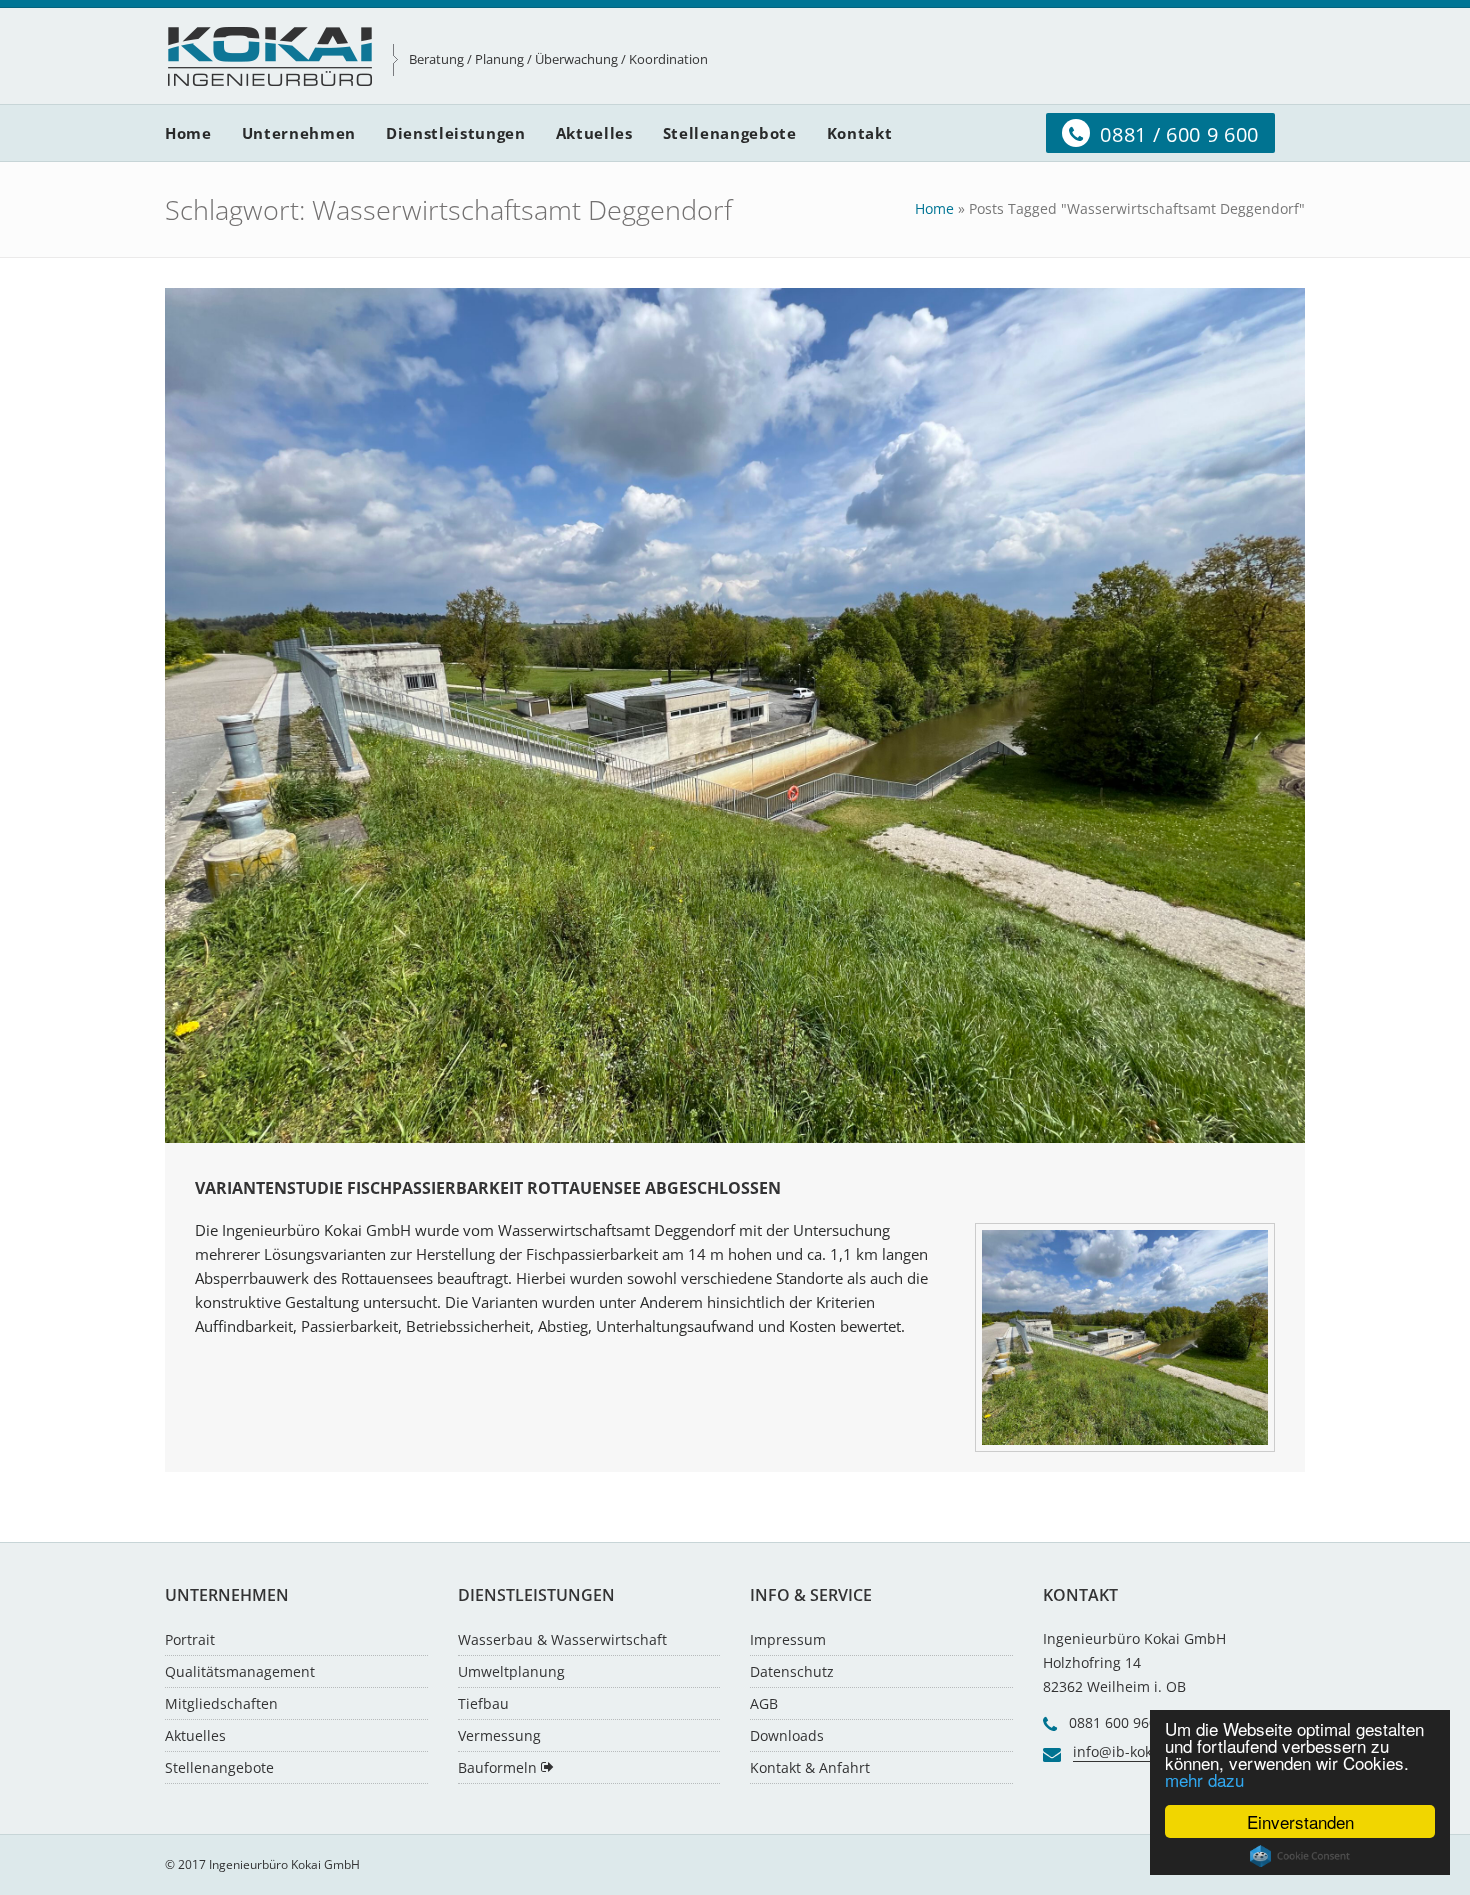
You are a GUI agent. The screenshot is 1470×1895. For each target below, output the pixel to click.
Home (934, 208)
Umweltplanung (511, 1671)
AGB (764, 1703)
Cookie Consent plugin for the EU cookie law (1300, 1856)
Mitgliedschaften (221, 1703)
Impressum (788, 1639)
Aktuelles (195, 1735)
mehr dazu (1204, 1779)
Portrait (190, 1639)
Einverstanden (1300, 1821)
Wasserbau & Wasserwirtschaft (562, 1639)
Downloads (787, 1735)
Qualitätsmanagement (240, 1671)
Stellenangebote (219, 1767)
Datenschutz (792, 1671)
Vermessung (499, 1735)
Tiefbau (483, 1703)
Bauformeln (499, 1767)
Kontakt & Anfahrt (810, 1767)
